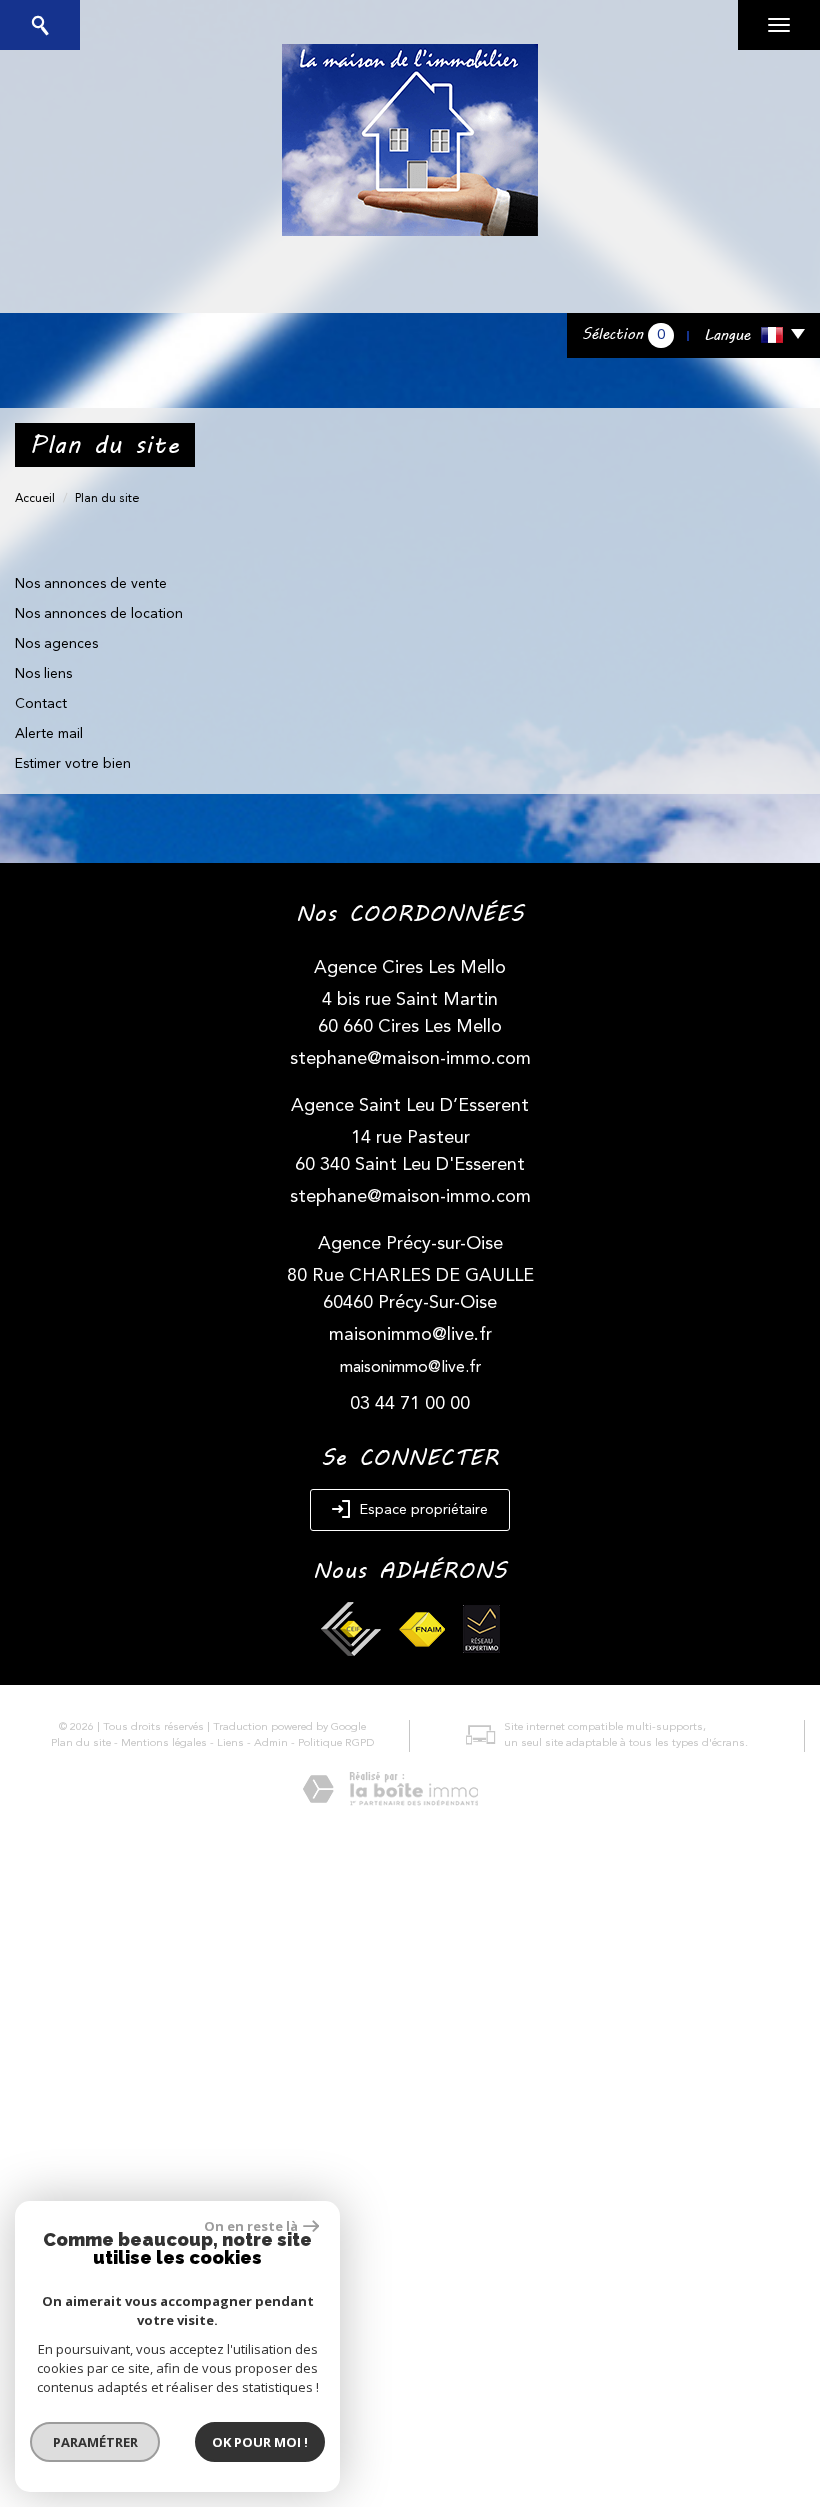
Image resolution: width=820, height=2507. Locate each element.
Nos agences (56, 644)
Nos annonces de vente (91, 584)
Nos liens (43, 674)
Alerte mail (49, 734)
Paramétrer (95, 2442)
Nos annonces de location (99, 614)
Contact (41, 704)
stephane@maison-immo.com (410, 1059)
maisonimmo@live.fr (410, 1335)
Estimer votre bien (73, 764)
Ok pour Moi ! (260, 2442)
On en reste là (251, 2226)
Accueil (35, 499)
